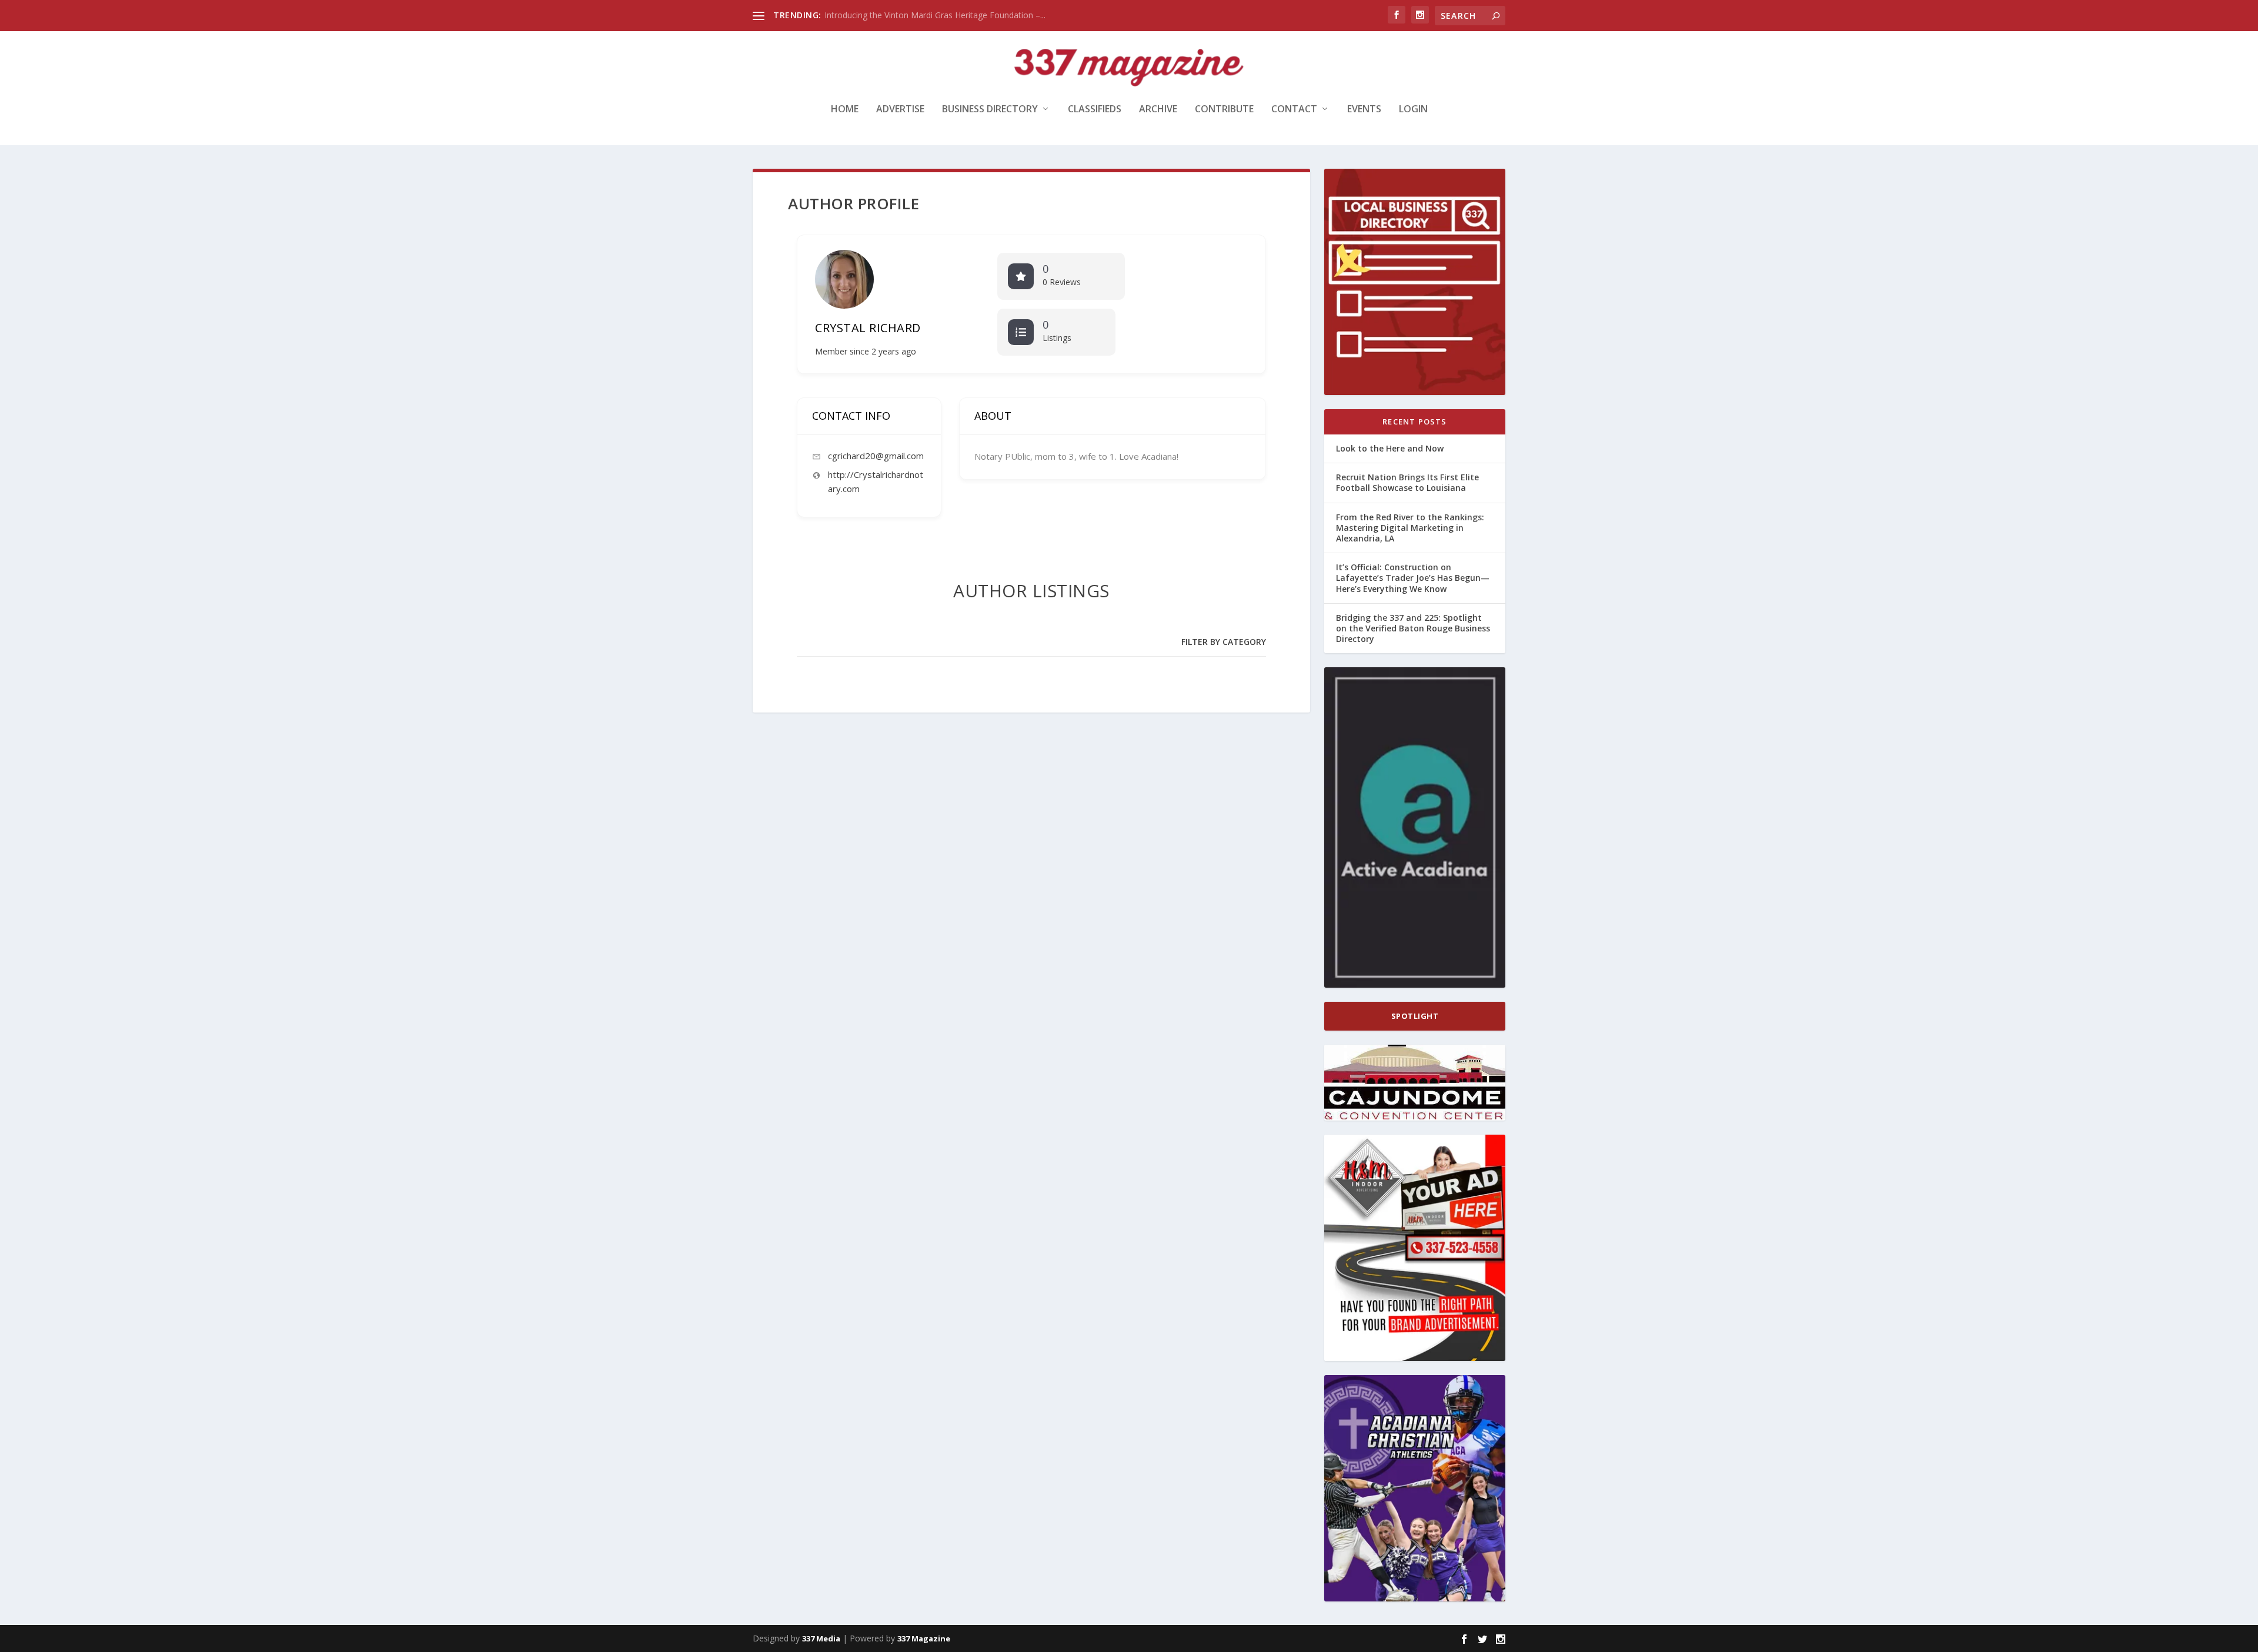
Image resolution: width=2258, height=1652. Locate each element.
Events (1364, 110)
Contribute (1224, 110)
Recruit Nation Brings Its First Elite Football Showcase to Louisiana (1407, 482)
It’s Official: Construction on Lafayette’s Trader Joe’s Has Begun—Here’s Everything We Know (1413, 578)
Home (845, 110)
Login (1413, 110)
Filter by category (1224, 642)
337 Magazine (924, 1638)
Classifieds (1095, 110)
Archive (1158, 110)
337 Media (821, 1638)
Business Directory (990, 110)
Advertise (900, 110)
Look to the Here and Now (876, 15)
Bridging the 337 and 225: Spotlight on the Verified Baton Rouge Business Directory (1413, 628)
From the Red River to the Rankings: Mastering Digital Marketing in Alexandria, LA (1410, 528)
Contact (1294, 110)
